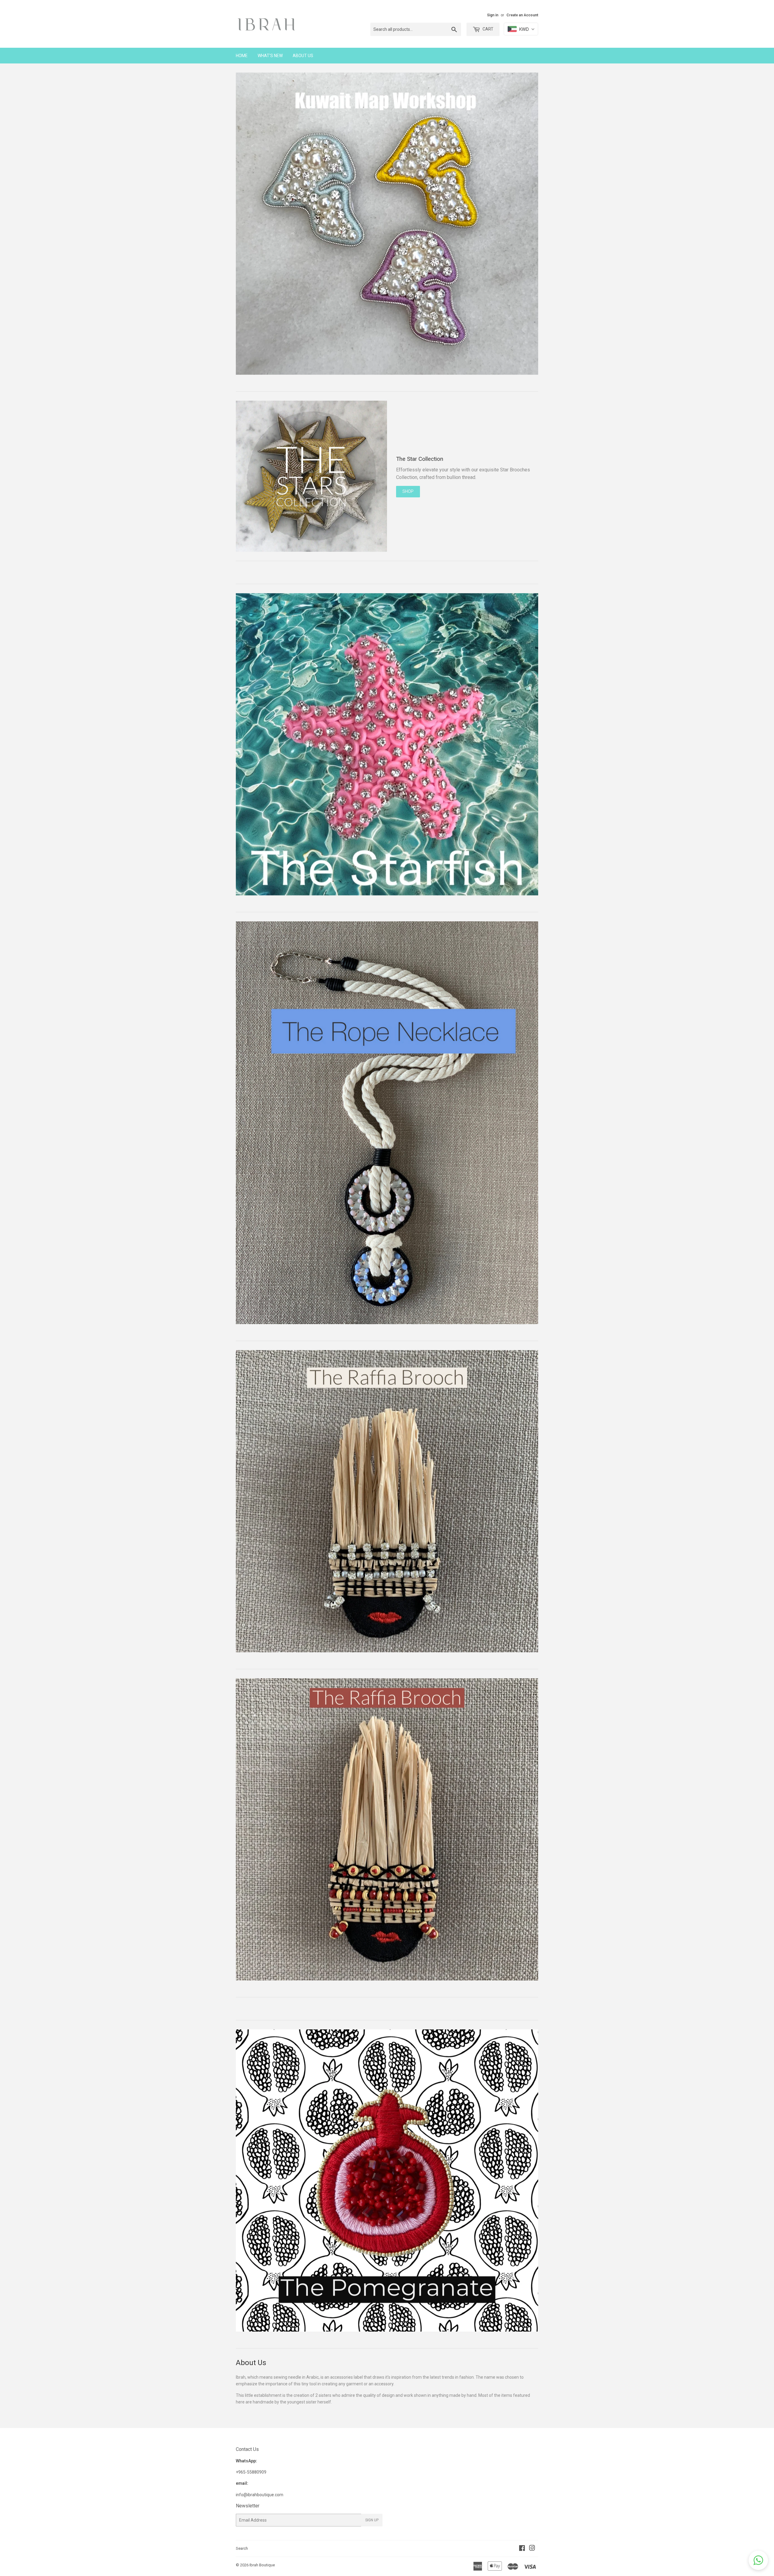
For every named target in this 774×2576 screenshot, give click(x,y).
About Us (303, 56)
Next (525, 225)
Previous (249, 225)
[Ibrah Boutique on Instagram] (532, 2549)
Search (242, 2548)
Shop (408, 491)
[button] (758, 2560)
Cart (488, 29)
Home (242, 56)
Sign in (493, 15)
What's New (270, 56)
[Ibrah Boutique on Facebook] (522, 2549)
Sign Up (372, 2520)
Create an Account (522, 15)
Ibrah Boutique (262, 2565)
